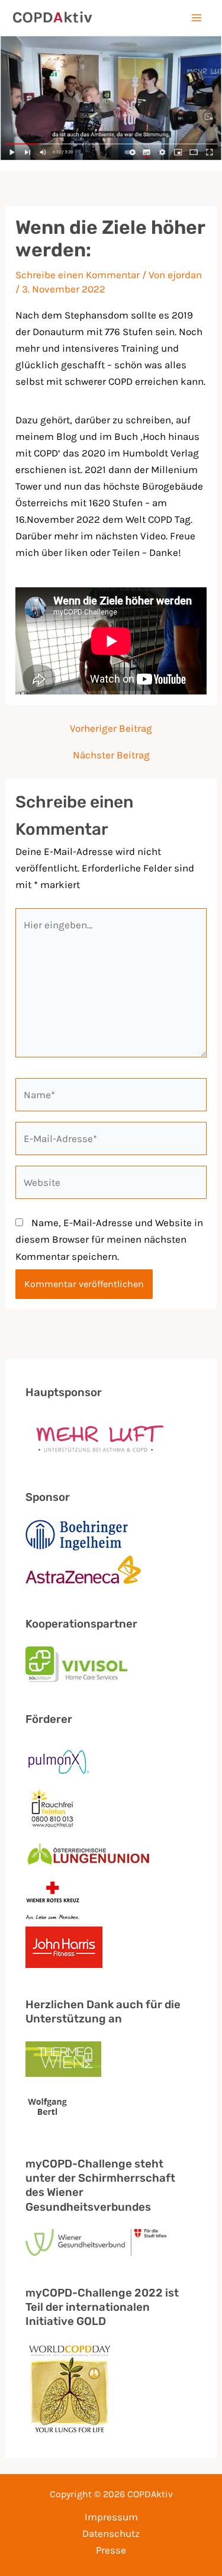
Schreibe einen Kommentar (78, 275)
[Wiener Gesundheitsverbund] (96, 2242)
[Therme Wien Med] (63, 2061)
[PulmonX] (59, 1762)
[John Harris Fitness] (64, 1947)
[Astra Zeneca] (83, 1571)
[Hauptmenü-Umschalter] (197, 18)
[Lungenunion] (88, 1854)
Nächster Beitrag (111, 755)
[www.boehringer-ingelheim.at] (76, 1535)
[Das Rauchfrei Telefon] (53, 1808)
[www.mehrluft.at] (96, 1438)
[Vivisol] (76, 1664)
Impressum (111, 2517)
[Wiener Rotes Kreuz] (53, 1900)
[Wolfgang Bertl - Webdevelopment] (48, 2106)
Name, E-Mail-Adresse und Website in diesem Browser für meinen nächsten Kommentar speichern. (109, 1239)
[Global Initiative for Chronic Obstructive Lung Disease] (70, 2389)
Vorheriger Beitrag (111, 729)
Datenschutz (111, 2533)
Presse (111, 2550)
